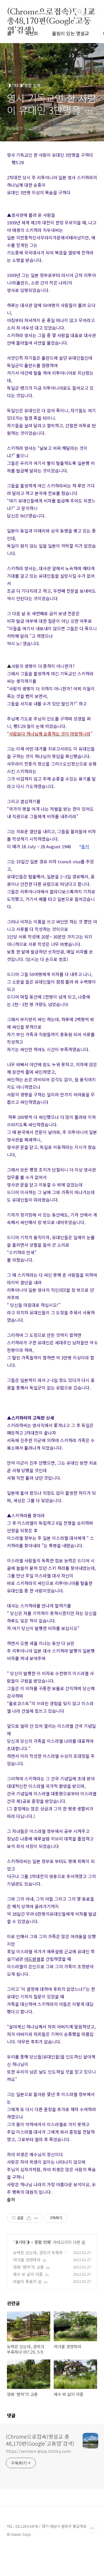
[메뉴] (93, 11)
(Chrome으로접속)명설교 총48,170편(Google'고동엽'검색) (51, 12)
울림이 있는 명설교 (70, 33)
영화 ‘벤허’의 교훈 (28, 2267)
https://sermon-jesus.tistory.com (38, 2451)
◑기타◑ (22, 2242)
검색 (80, 12)
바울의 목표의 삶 (27, 2281)
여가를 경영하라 (27, 2260)
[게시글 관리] (36, 2218)
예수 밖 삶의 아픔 (28, 2274)
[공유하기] (29, 2218)
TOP (92, 2529)
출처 (11, 2199)
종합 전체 (42, 2242)
